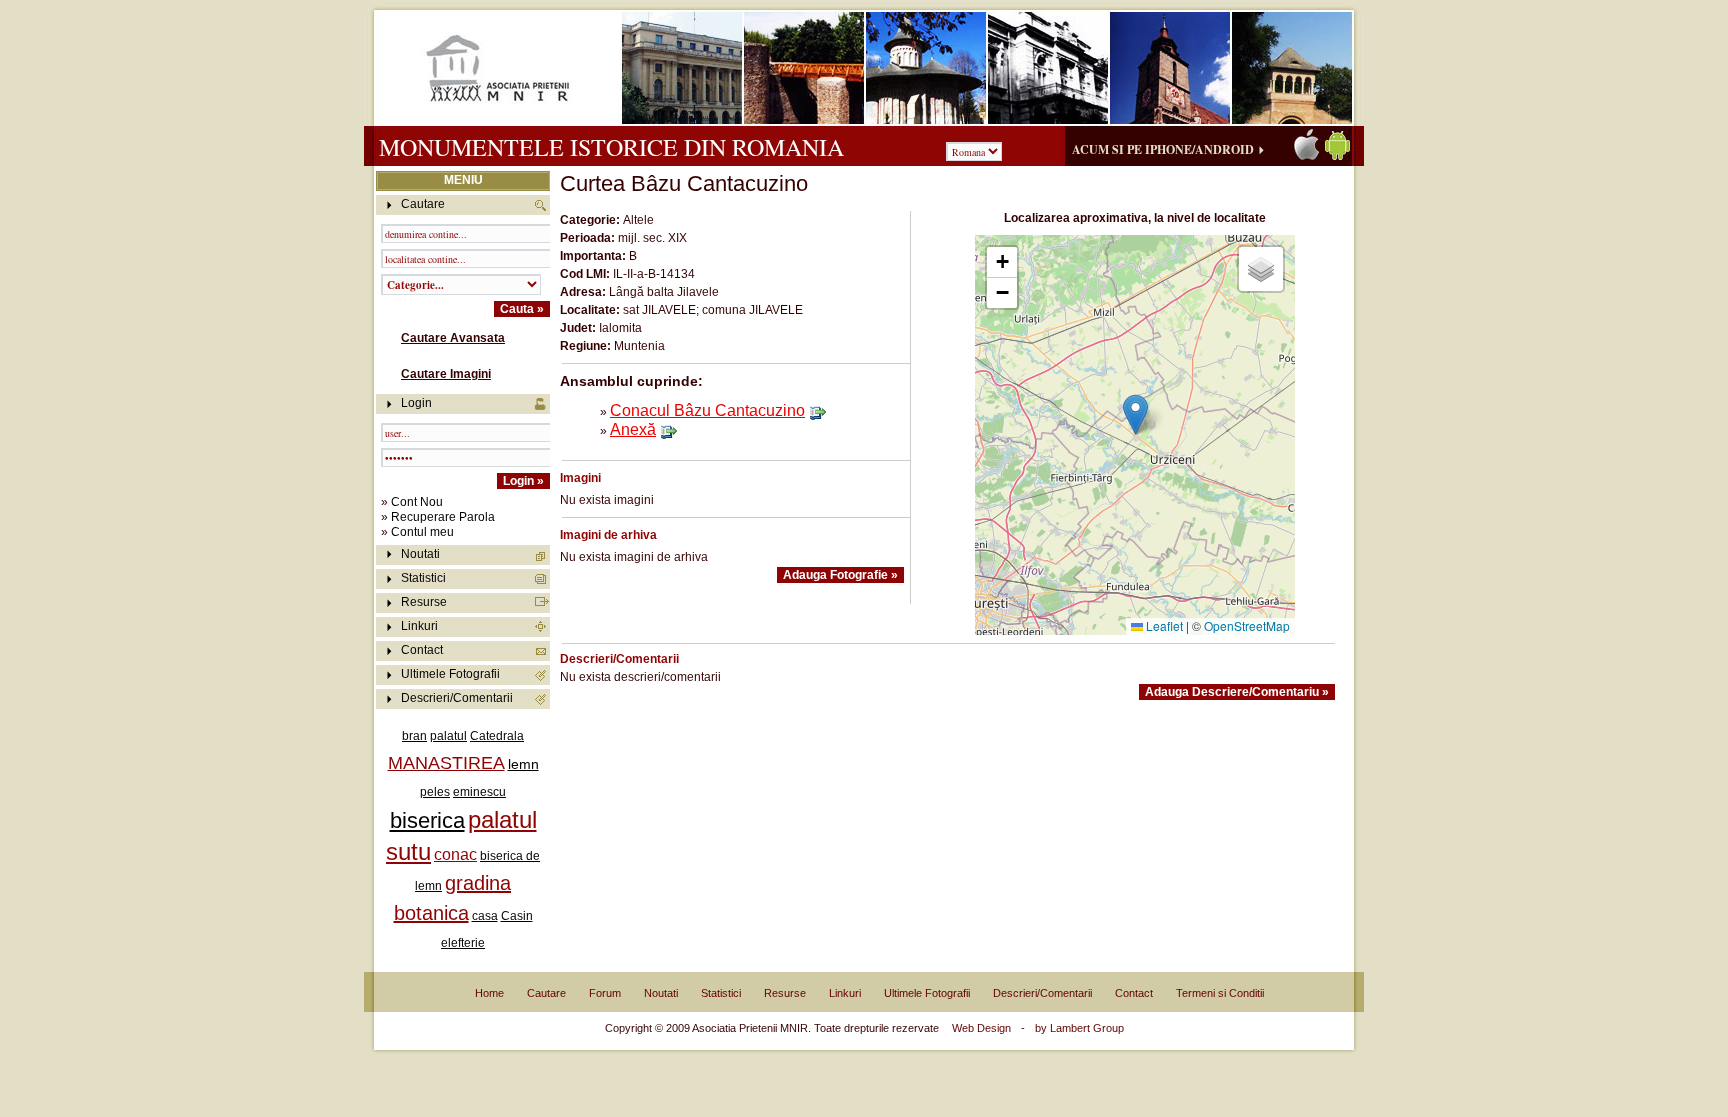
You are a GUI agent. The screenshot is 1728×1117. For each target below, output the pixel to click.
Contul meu (422, 532)
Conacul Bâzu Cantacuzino (707, 410)
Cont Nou (417, 502)
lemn (523, 764)
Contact (422, 650)
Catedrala (497, 736)
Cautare (546, 993)
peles (435, 792)
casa (485, 916)
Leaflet (1163, 625)
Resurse (424, 602)
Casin (517, 916)
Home (489, 993)
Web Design (981, 1028)
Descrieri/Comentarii (457, 698)
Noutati (420, 554)
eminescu (479, 792)
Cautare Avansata (453, 338)
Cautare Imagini (446, 374)
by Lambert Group (1079, 1028)
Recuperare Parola (443, 517)
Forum (605, 993)
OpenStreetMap (1247, 625)
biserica (427, 820)
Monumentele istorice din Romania (611, 147)
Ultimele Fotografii (450, 674)
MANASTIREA (446, 763)
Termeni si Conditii (1220, 993)
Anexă (633, 429)
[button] (1135, 414)
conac (455, 854)
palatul (448, 736)
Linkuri (419, 626)
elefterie (463, 943)
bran (414, 736)
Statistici (423, 578)
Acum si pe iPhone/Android (1163, 149)
